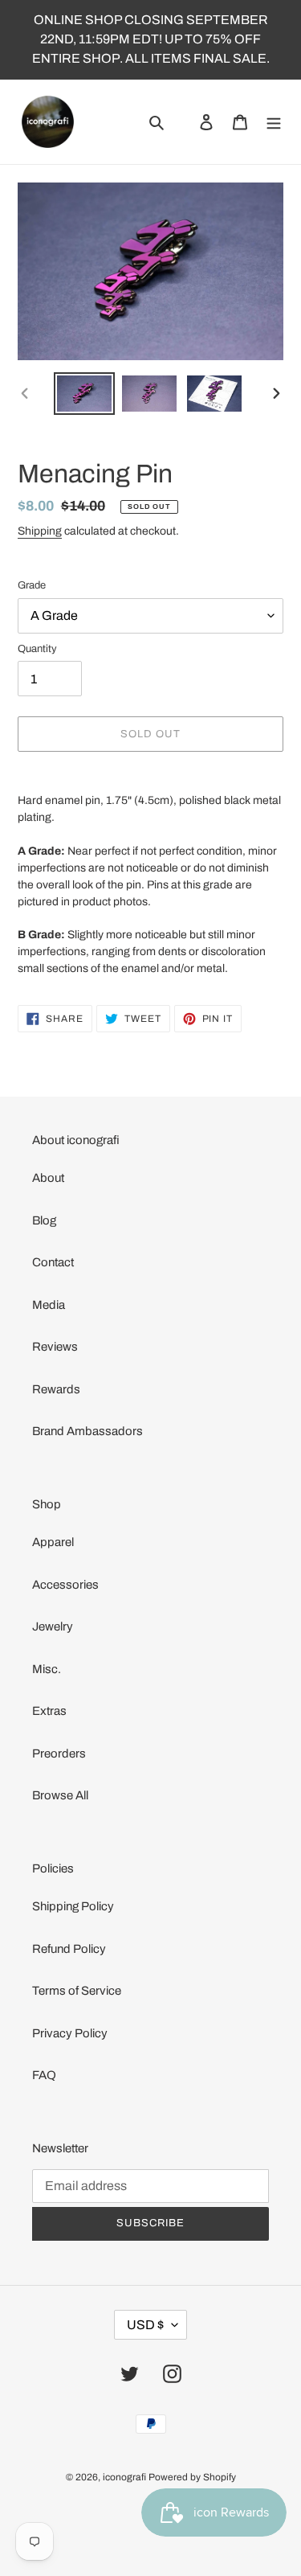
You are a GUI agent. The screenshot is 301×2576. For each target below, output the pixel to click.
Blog (44, 1220)
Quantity (37, 649)
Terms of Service (77, 1991)
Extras (49, 1711)
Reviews (55, 1347)
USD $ (145, 2325)
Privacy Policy (70, 2033)
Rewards (56, 1389)
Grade (32, 585)
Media (49, 1305)
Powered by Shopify (192, 2477)
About (48, 1178)
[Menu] (274, 122)
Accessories (65, 1585)
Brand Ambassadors (87, 1431)
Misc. (47, 1669)
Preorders (59, 1754)
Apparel (53, 1542)
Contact (53, 1262)
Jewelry (53, 1626)
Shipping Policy (73, 1906)
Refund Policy (69, 1949)
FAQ (44, 2075)
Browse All (60, 1795)
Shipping (40, 531)
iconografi (124, 2477)
